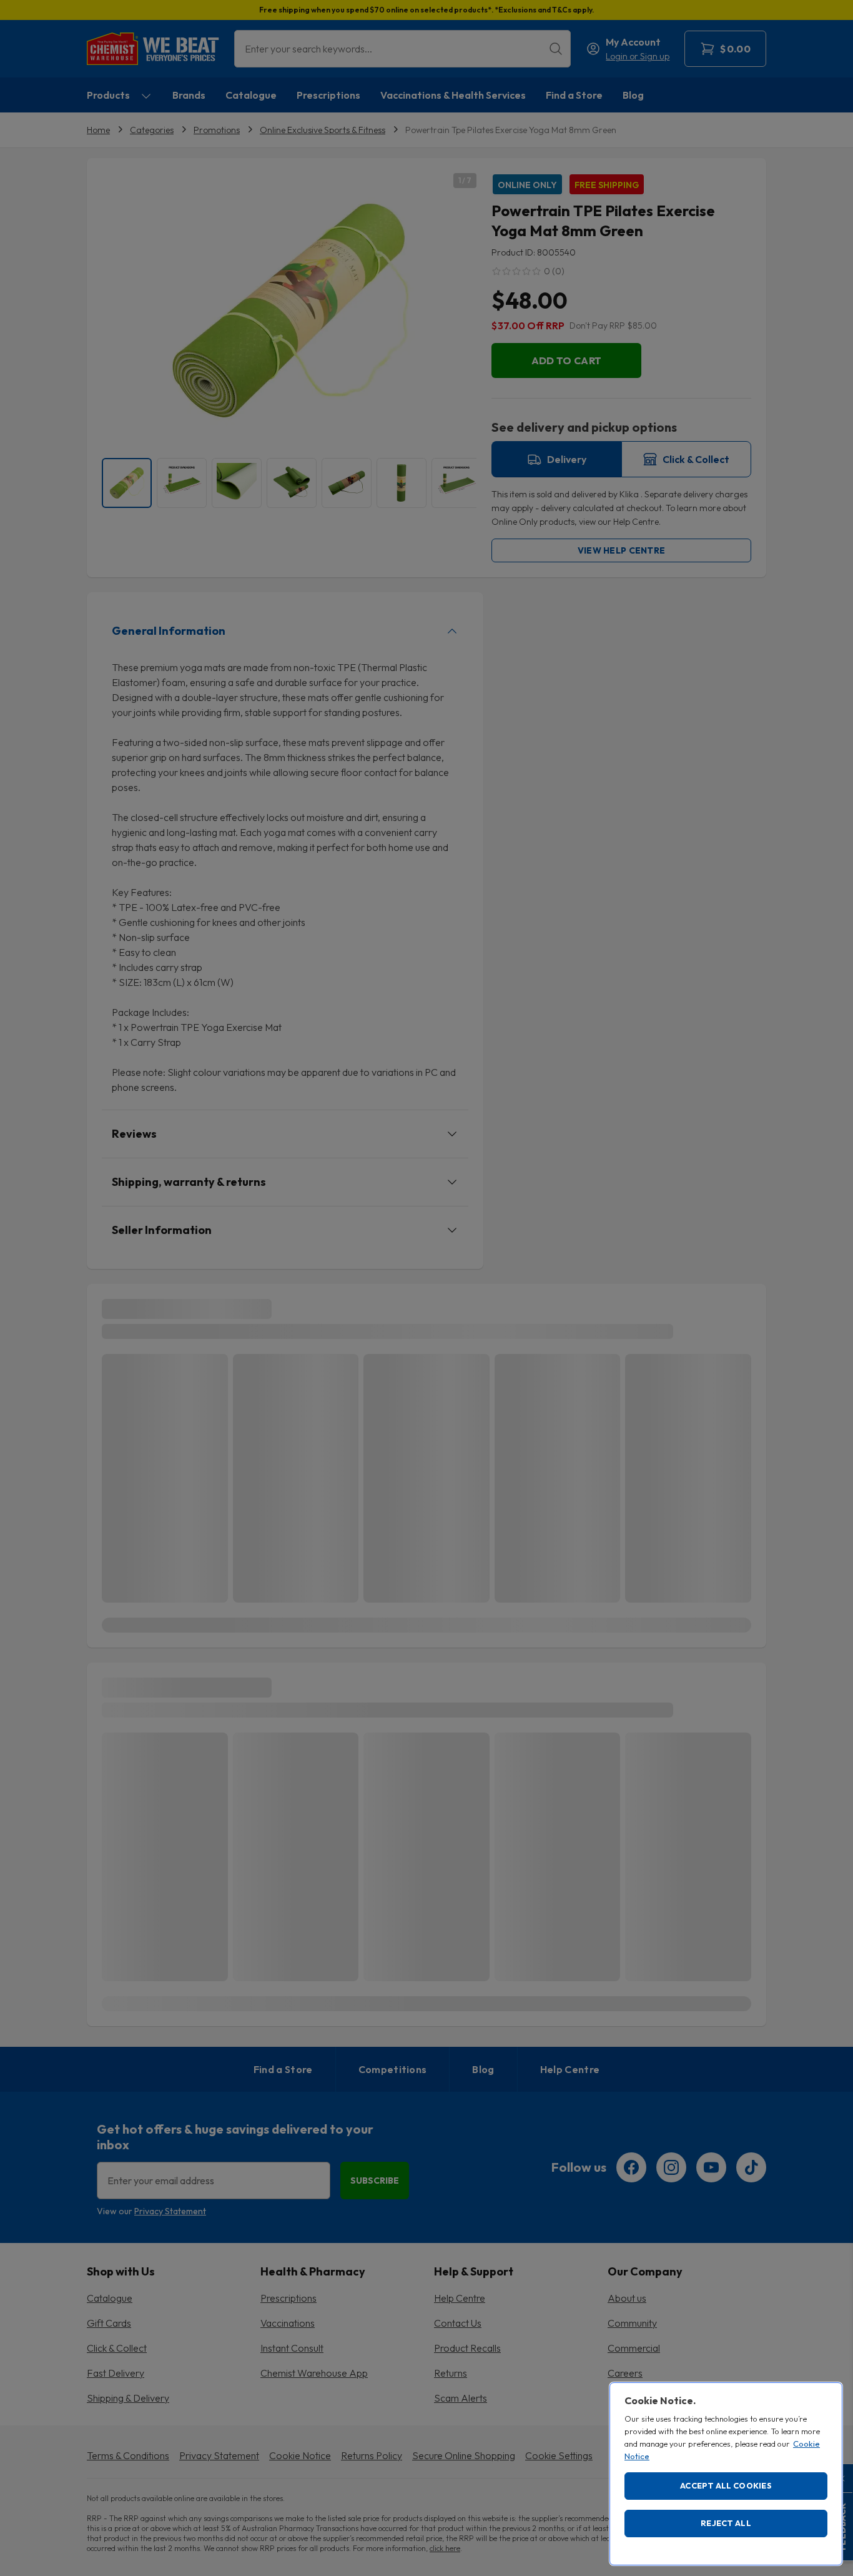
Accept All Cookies (726, 2485)
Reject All (726, 2523)
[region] (726, 2474)
